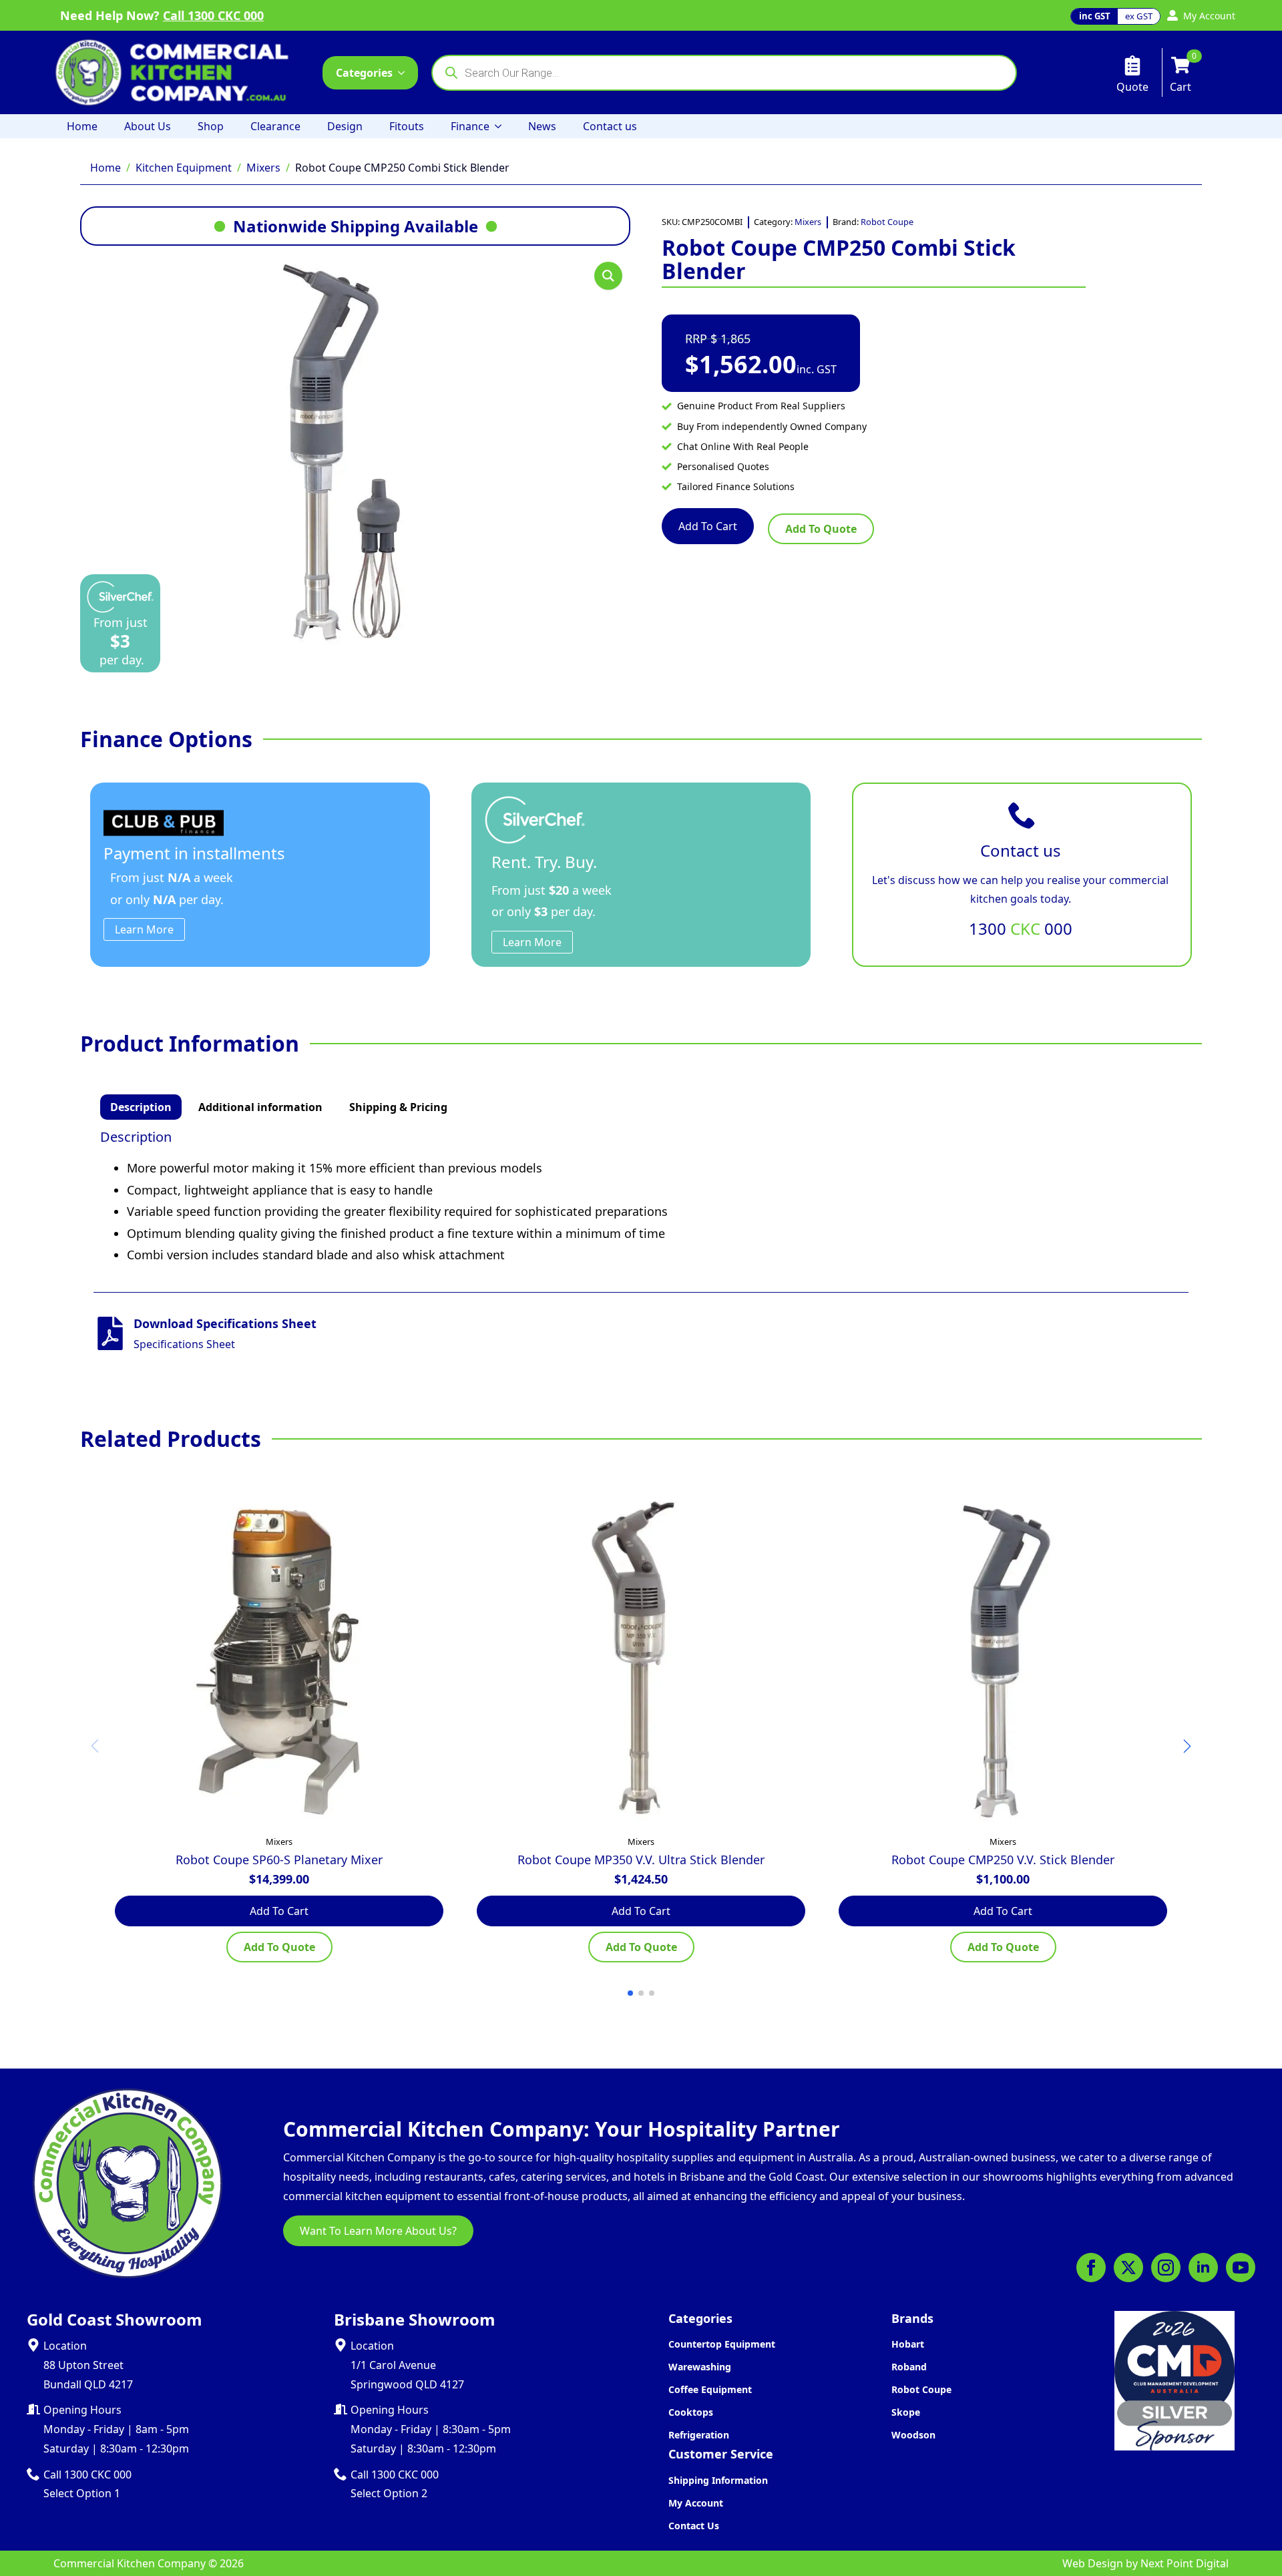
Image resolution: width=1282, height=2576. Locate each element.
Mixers (263, 168)
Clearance (275, 126)
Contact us (610, 126)
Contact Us (694, 2526)
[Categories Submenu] (405, 73)
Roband (909, 2367)
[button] (608, 276)
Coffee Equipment (710, 2389)
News (542, 126)
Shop (211, 126)
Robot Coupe (887, 222)
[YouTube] (1241, 2268)
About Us (148, 126)
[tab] (141, 1107)
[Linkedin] (1203, 2268)
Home (82, 126)
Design (345, 126)
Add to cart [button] (279, 1911)
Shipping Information (718, 2480)
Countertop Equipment (722, 2344)
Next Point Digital (1185, 2563)
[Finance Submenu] (502, 126)
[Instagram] (1166, 2268)
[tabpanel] (641, 1197)
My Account (696, 2503)
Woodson (913, 2435)
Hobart (908, 2344)
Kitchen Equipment (184, 168)
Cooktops (691, 2412)
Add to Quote (821, 529)
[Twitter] (1128, 2268)
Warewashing (700, 2367)
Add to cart (708, 526)
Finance (470, 126)
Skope (906, 2412)
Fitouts (407, 126)
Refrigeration (699, 2435)
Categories (364, 73)
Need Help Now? (162, 15)
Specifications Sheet (184, 1344)
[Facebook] (1091, 2268)
